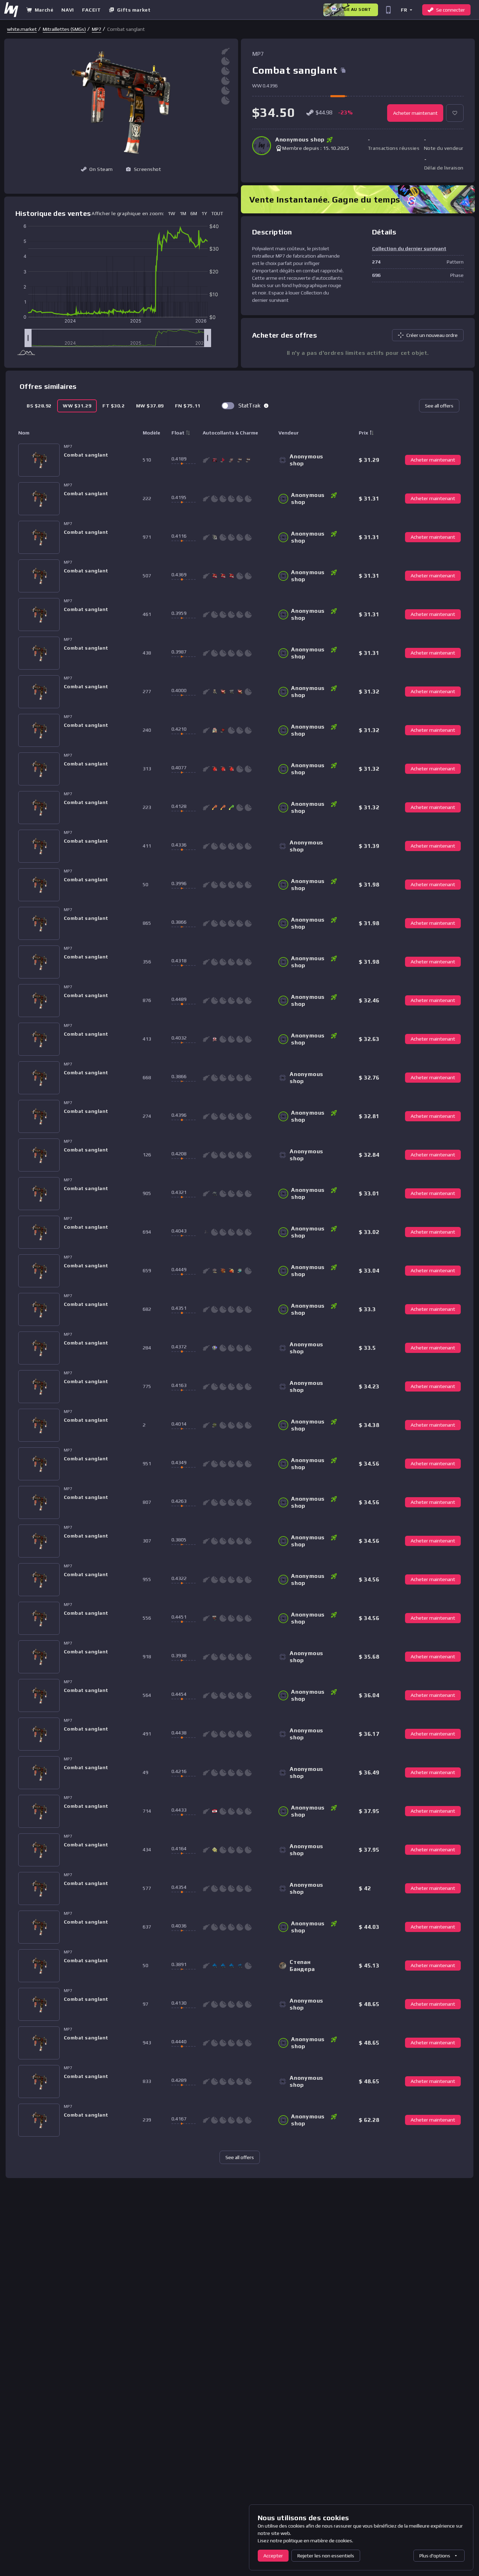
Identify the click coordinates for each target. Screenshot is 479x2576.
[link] (22, 29)
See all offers (439, 406)
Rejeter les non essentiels (326, 2556)
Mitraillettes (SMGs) (64, 29)
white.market (22, 29)
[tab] (39, 406)
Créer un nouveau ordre (432, 335)
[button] (406, 10)
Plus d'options (435, 2556)
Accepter (273, 2556)
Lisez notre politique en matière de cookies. (305, 2541)
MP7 (97, 29)
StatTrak (249, 406)
